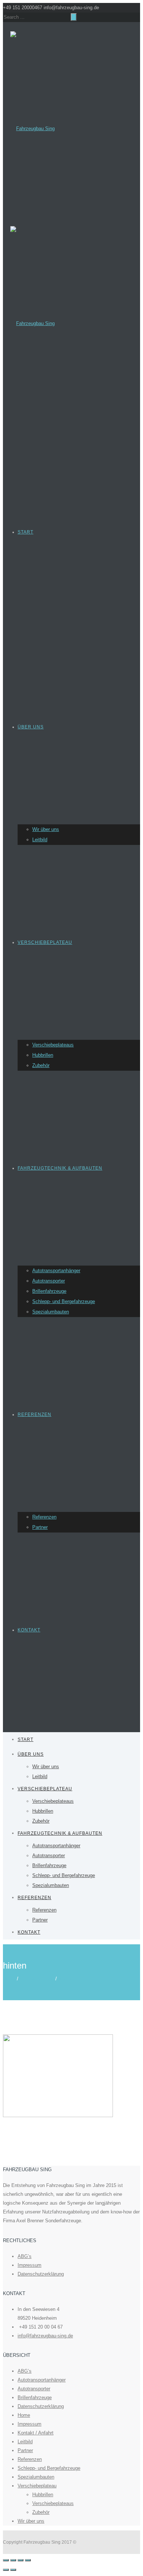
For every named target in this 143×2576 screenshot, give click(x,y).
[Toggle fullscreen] (21, 2560)
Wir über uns (46, 829)
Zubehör (41, 1065)
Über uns (31, 727)
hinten (65, 1979)
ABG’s (25, 2256)
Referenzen (34, 1414)
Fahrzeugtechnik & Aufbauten (60, 1168)
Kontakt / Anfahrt (36, 2433)
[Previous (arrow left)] (6, 2570)
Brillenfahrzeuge (49, 1291)
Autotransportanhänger (56, 1271)
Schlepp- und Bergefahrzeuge (64, 1301)
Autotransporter (49, 1281)
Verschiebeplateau (45, 942)
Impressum (30, 2265)
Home (9, 1979)
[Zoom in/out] (28, 2560)
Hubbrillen (43, 1055)
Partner (40, 1527)
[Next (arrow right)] (13, 2570)
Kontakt (29, 1630)
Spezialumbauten (51, 1312)
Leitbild (40, 840)
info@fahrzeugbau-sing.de (45, 2336)
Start (25, 532)
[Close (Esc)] (6, 2560)
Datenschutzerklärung (41, 2274)
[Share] (13, 2560)
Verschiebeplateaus (53, 1045)
